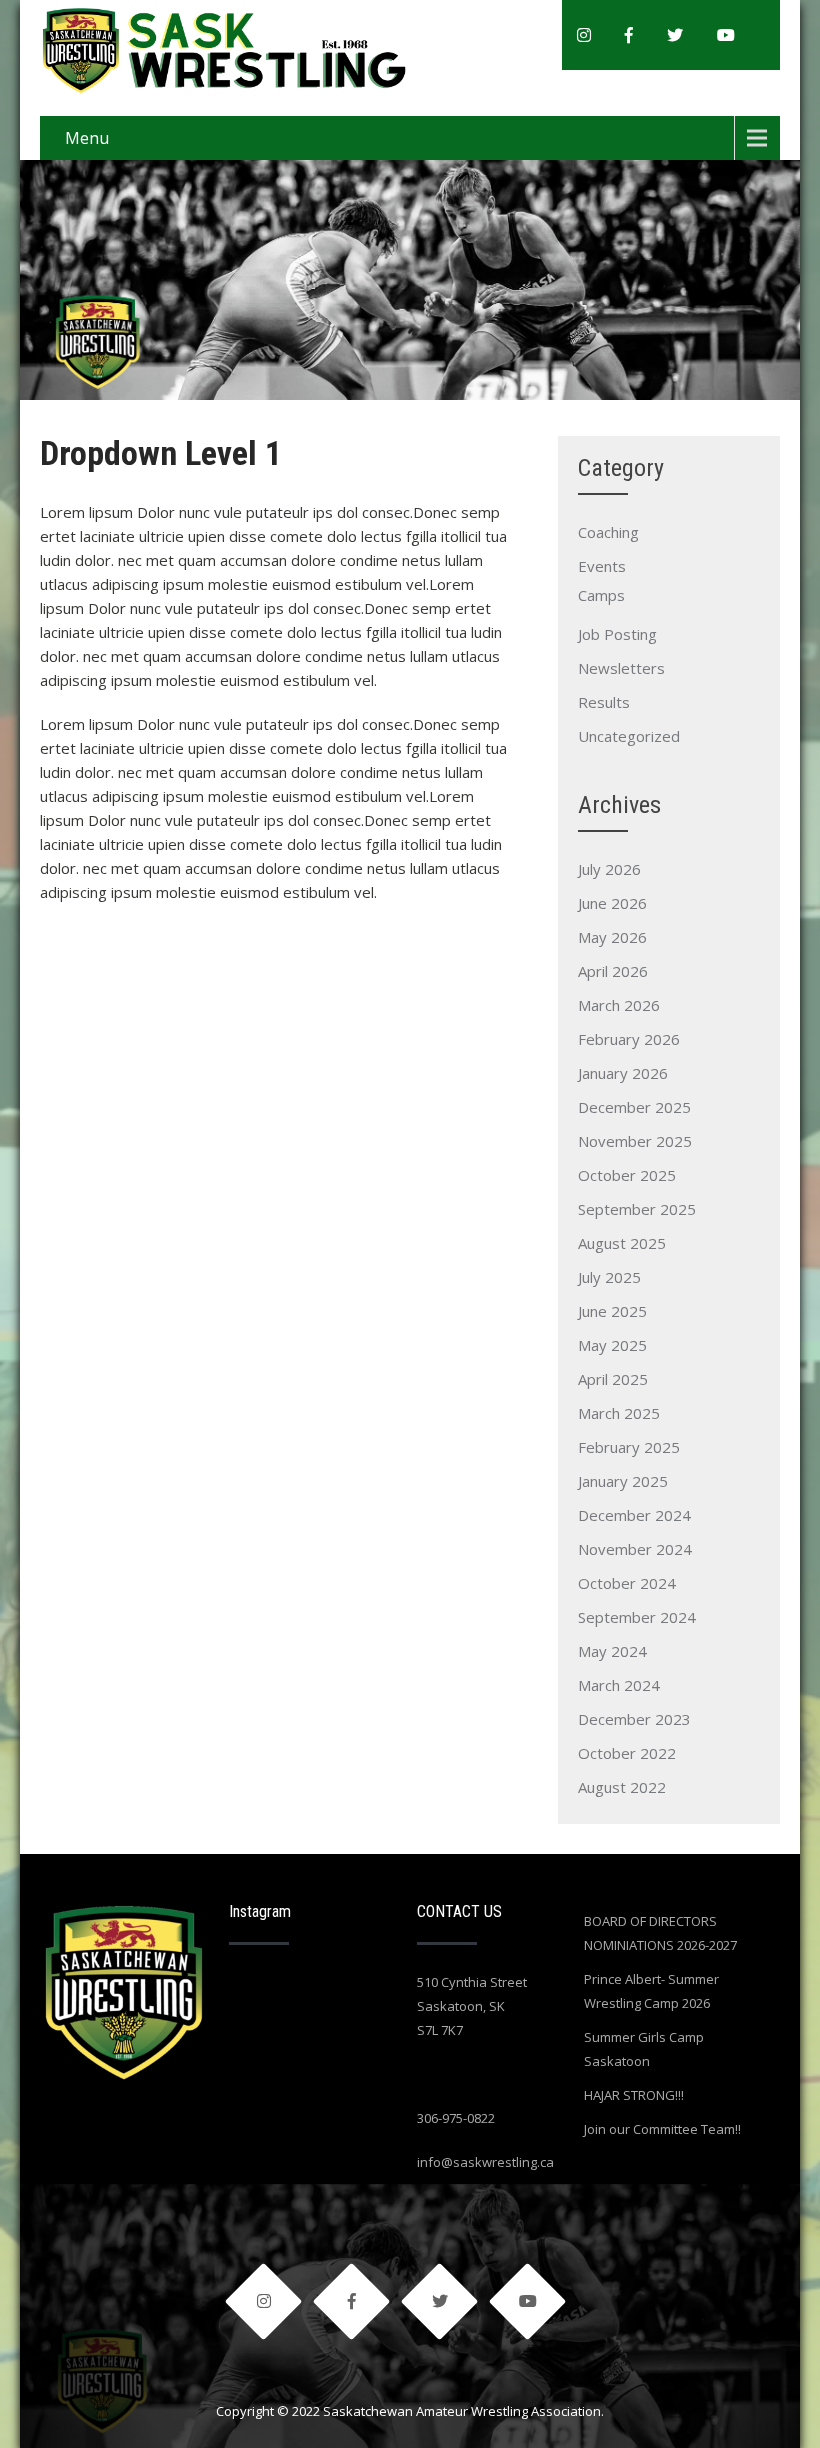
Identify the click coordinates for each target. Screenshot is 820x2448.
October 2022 (627, 1753)
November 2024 (635, 1549)
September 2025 (637, 1209)
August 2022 (622, 1787)
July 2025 (609, 1277)
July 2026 (609, 869)
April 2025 (613, 1379)
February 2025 (629, 1447)
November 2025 (635, 1141)
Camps (601, 595)
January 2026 (623, 1073)
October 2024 (627, 1583)
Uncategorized (629, 736)
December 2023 (634, 1719)
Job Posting (617, 634)
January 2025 (623, 1481)
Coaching (608, 532)
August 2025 (622, 1243)
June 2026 (612, 903)
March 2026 (619, 1005)
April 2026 (613, 971)
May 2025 (612, 1345)
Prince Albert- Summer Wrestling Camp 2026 (651, 1991)
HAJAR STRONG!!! (634, 2095)
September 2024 (637, 1617)
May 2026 (612, 937)
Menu (87, 138)
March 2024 (619, 1685)
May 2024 (612, 1651)
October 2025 (627, 1175)
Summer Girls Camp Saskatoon (644, 2049)
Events (602, 566)
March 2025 (619, 1413)
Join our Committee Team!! (662, 2129)
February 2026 (629, 1039)
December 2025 (634, 1107)
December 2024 (634, 1515)
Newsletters (621, 668)
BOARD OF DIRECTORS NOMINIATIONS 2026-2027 (660, 1933)
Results (604, 702)
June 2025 (612, 1311)
